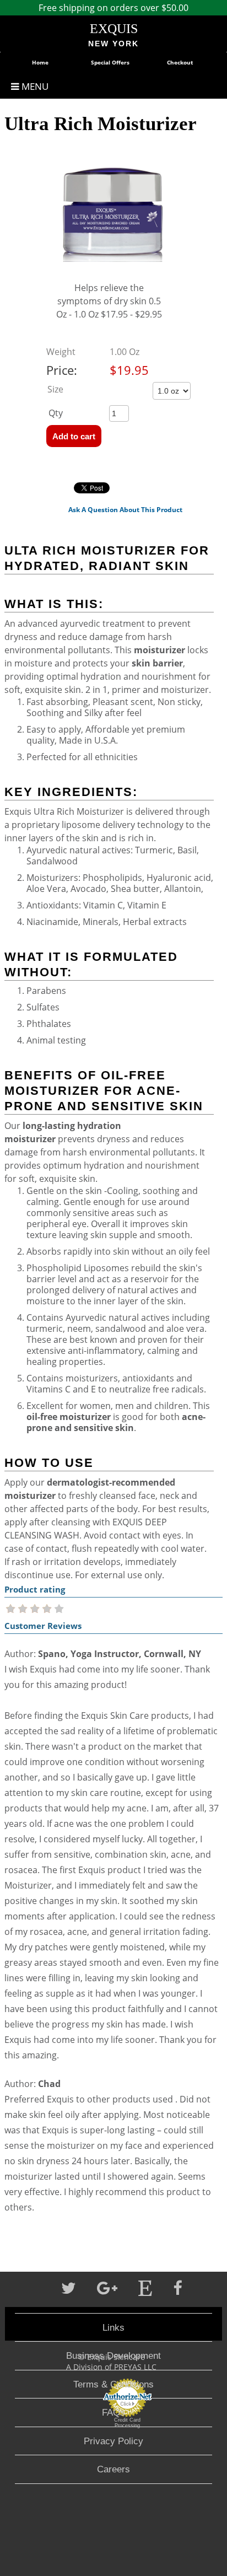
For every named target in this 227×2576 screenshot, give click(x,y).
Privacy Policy (113, 2441)
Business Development (113, 2355)
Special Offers (110, 62)
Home (40, 62)
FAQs (113, 2412)
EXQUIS (114, 29)
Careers (113, 2469)
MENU (34, 86)
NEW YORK (113, 44)
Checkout (180, 62)
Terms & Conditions (113, 2384)
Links (113, 2327)
